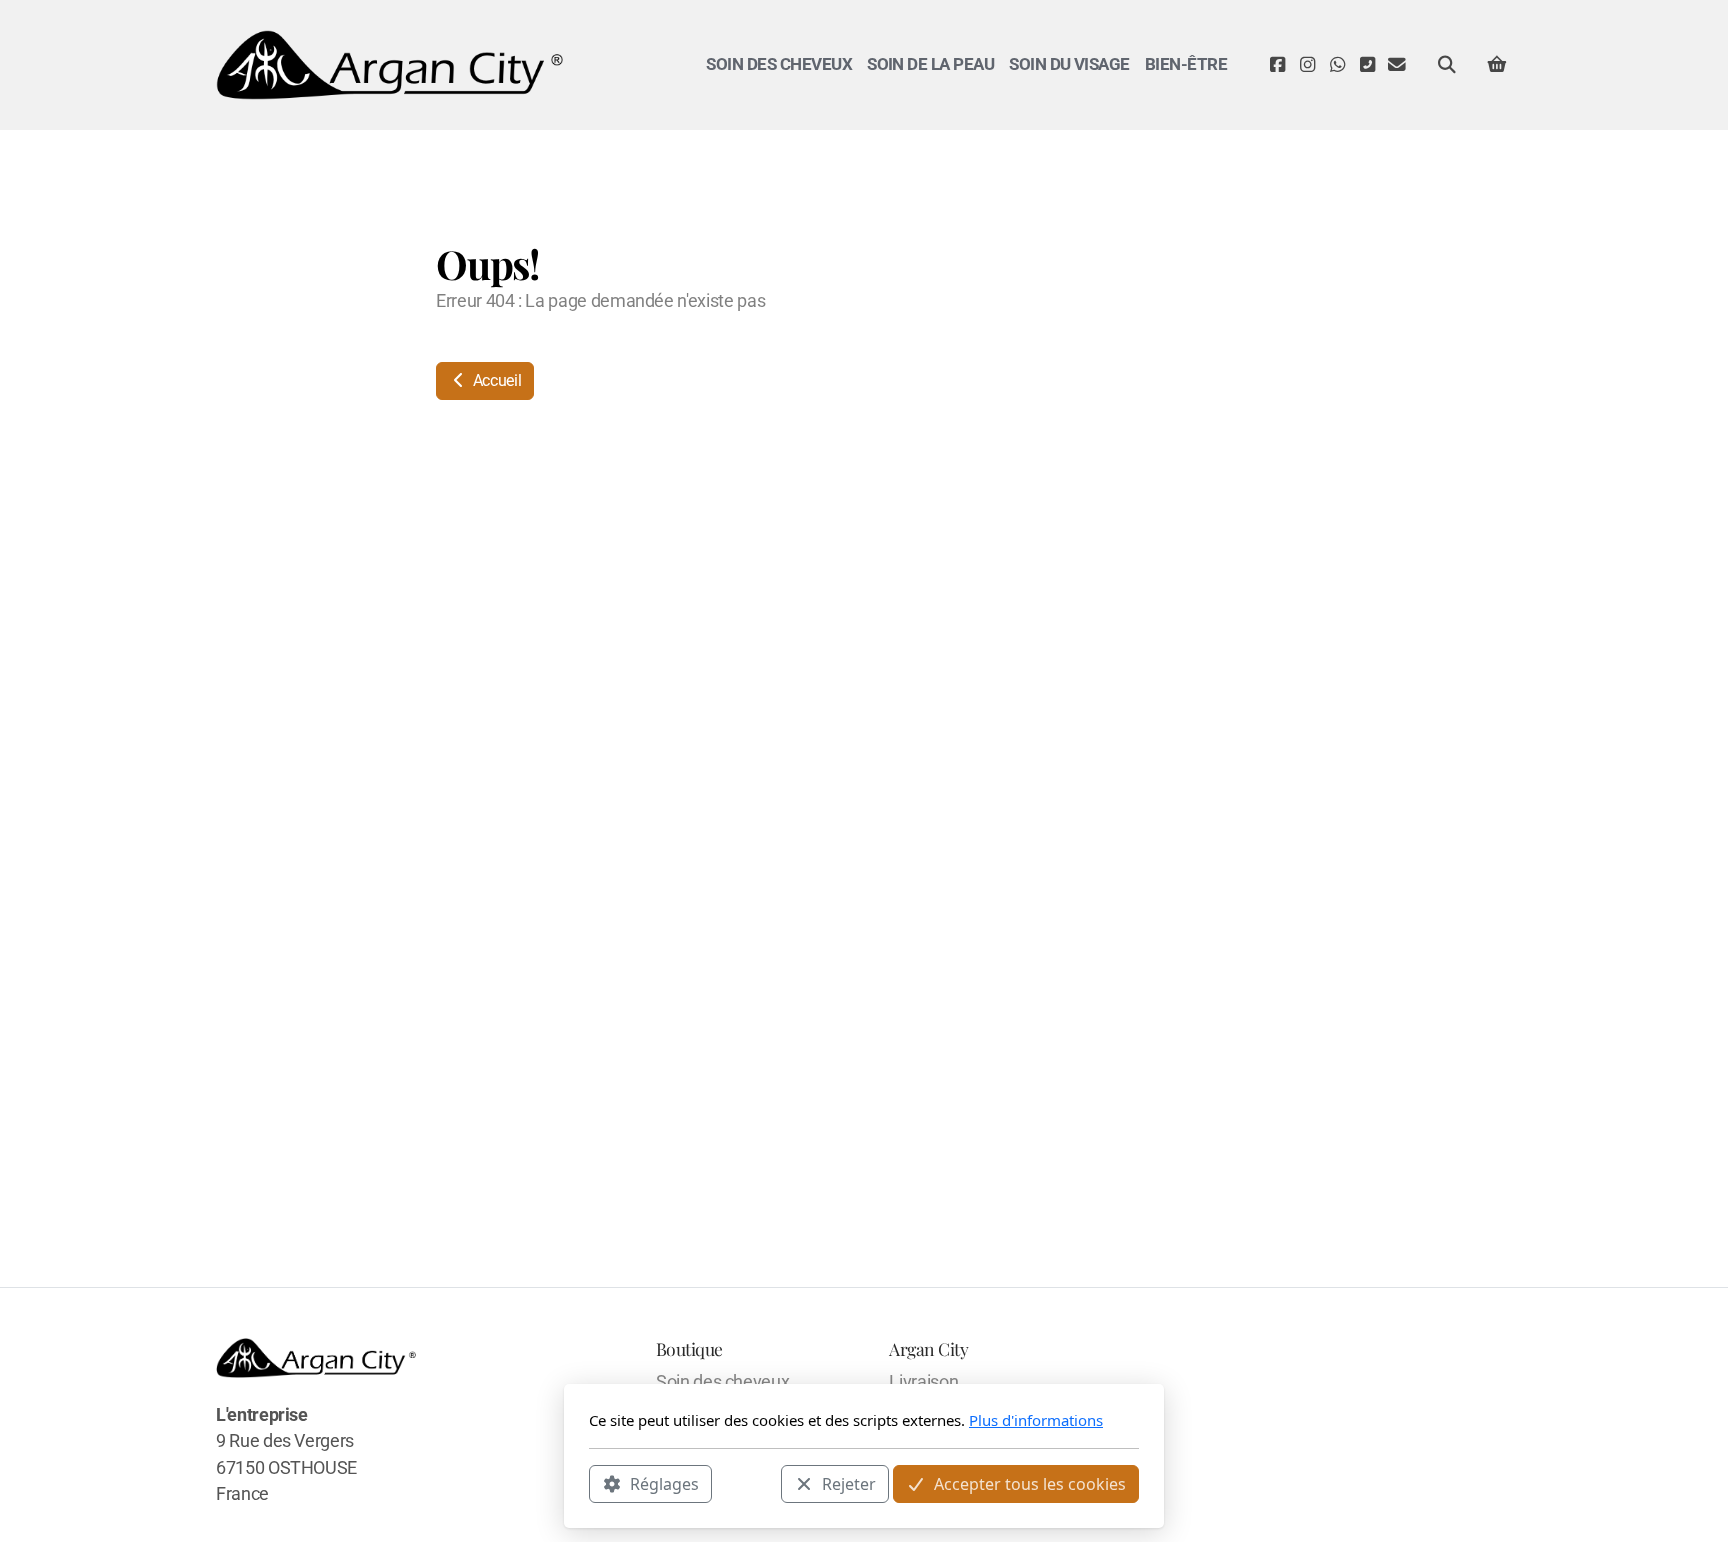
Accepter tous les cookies (1030, 1483)
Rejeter (849, 1483)
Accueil (495, 380)
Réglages (664, 1483)
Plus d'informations (1036, 1420)
